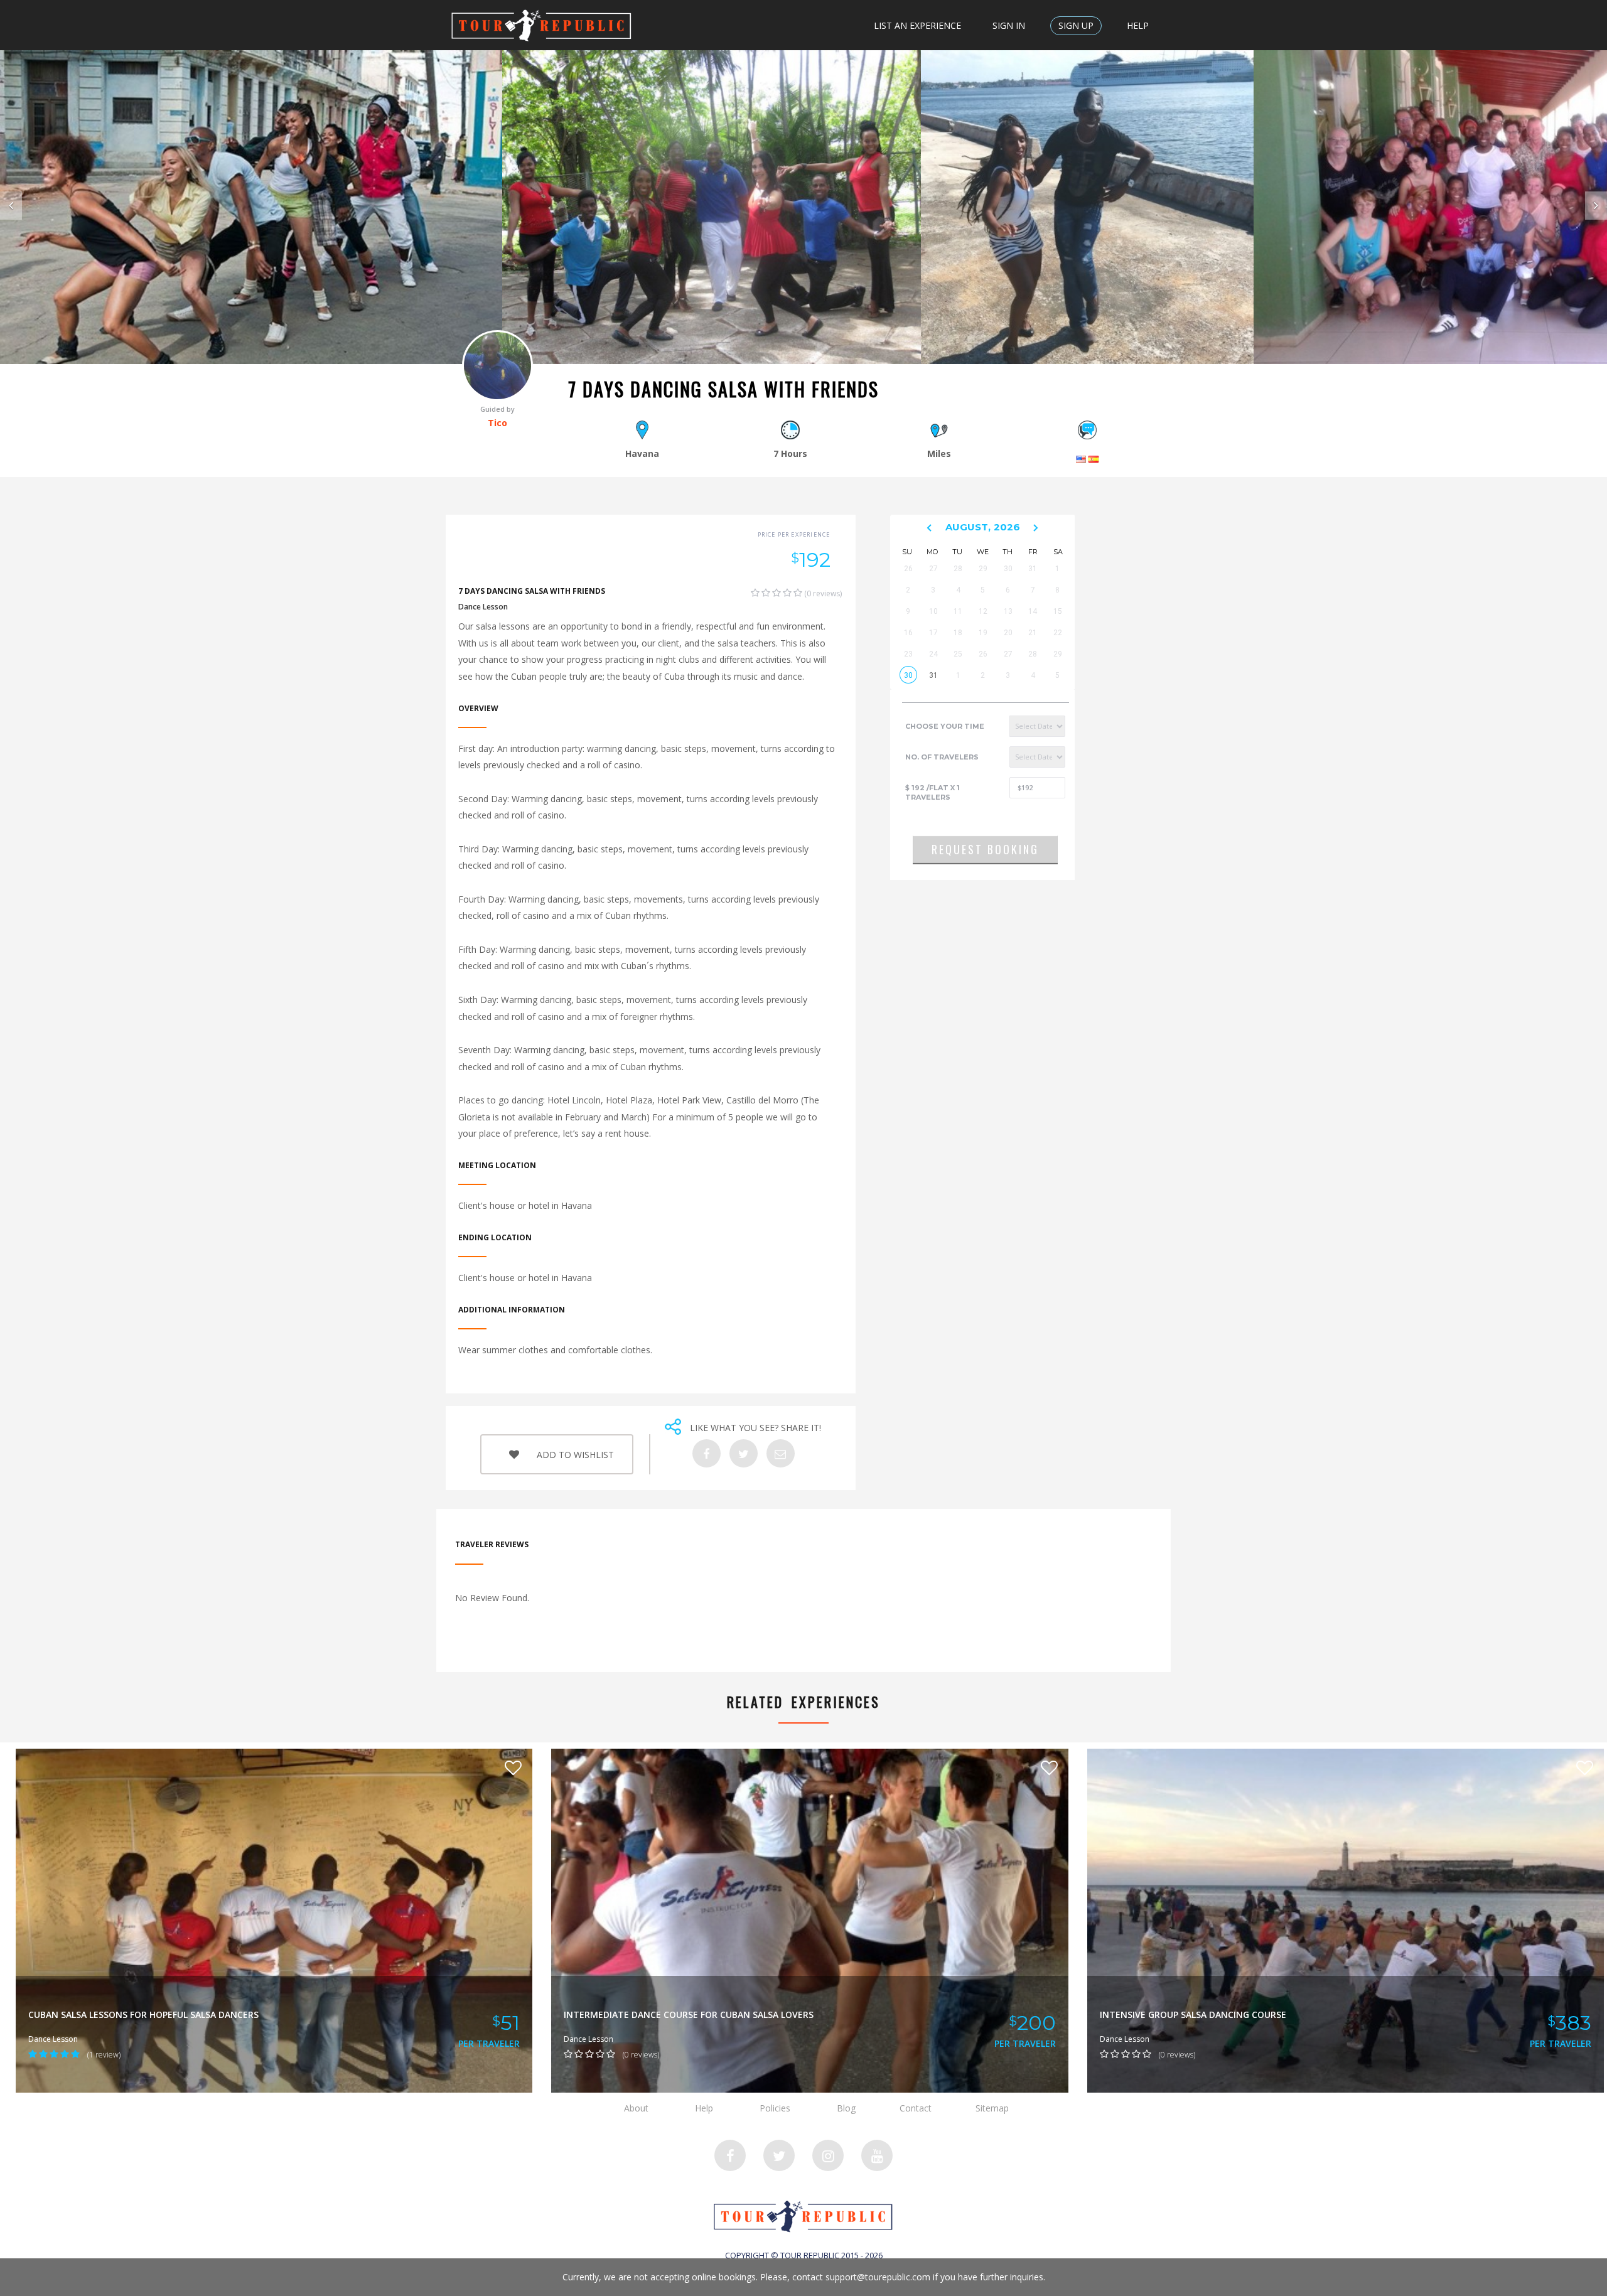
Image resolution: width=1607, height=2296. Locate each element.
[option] (251, 207)
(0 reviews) (822, 593)
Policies (775, 2108)
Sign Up (1076, 25)
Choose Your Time (945, 726)
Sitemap (992, 2108)
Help (1138, 25)
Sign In (1009, 25)
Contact (916, 2108)
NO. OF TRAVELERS (942, 757)
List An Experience (917, 25)
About (636, 2108)
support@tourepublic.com (878, 2277)
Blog (846, 2108)
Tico (497, 423)
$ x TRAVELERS (932, 793)
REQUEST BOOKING (985, 849)
